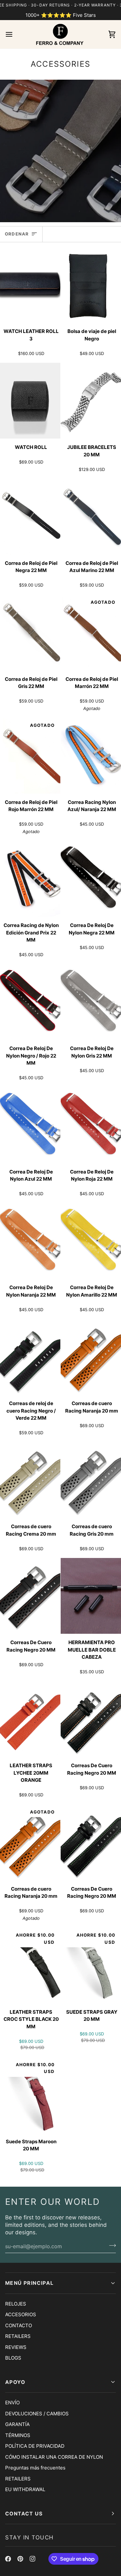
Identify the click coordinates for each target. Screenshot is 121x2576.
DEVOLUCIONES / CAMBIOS (37, 2414)
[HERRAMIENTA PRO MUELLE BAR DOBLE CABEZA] (91, 1596)
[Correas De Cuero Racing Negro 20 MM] (30, 1596)
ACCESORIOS (21, 2314)
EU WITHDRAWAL (25, 2489)
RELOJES (16, 2304)
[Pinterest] (20, 2559)
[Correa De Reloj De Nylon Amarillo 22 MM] (91, 1241)
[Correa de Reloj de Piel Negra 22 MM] (30, 517)
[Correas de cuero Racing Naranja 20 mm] (91, 1357)
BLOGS (13, 2358)
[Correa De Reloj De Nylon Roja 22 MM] (91, 1125)
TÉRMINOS (18, 2435)
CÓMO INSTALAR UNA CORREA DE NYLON (54, 2457)
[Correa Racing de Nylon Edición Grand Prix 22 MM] (30, 879)
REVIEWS (16, 2347)
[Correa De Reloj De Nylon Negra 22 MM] (91, 879)
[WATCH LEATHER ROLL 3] (30, 285)
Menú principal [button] (30, 2283)
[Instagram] (33, 2559)
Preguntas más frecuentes (35, 2468)
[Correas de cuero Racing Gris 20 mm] (91, 1480)
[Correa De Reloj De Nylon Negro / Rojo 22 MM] (30, 1002)
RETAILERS (18, 2336)
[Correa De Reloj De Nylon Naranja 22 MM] (30, 1241)
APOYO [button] (15, 2382)
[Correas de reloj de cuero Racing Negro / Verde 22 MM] (30, 1357)
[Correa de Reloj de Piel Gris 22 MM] (30, 633)
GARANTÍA (17, 2424)
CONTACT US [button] (24, 2514)
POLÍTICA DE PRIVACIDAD (35, 2446)
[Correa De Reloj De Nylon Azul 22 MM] (30, 1125)
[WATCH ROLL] (30, 401)
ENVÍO (12, 2403)
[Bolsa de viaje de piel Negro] (91, 285)
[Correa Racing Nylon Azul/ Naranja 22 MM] (91, 756)
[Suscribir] (111, 2246)
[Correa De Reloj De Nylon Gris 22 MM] (91, 1002)
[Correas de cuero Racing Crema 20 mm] (30, 1480)
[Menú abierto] (15, 34)
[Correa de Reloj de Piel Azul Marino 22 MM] (91, 517)
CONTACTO (19, 2325)
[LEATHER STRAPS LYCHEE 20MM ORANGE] (30, 1719)
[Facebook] (8, 2559)
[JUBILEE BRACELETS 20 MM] (91, 401)
